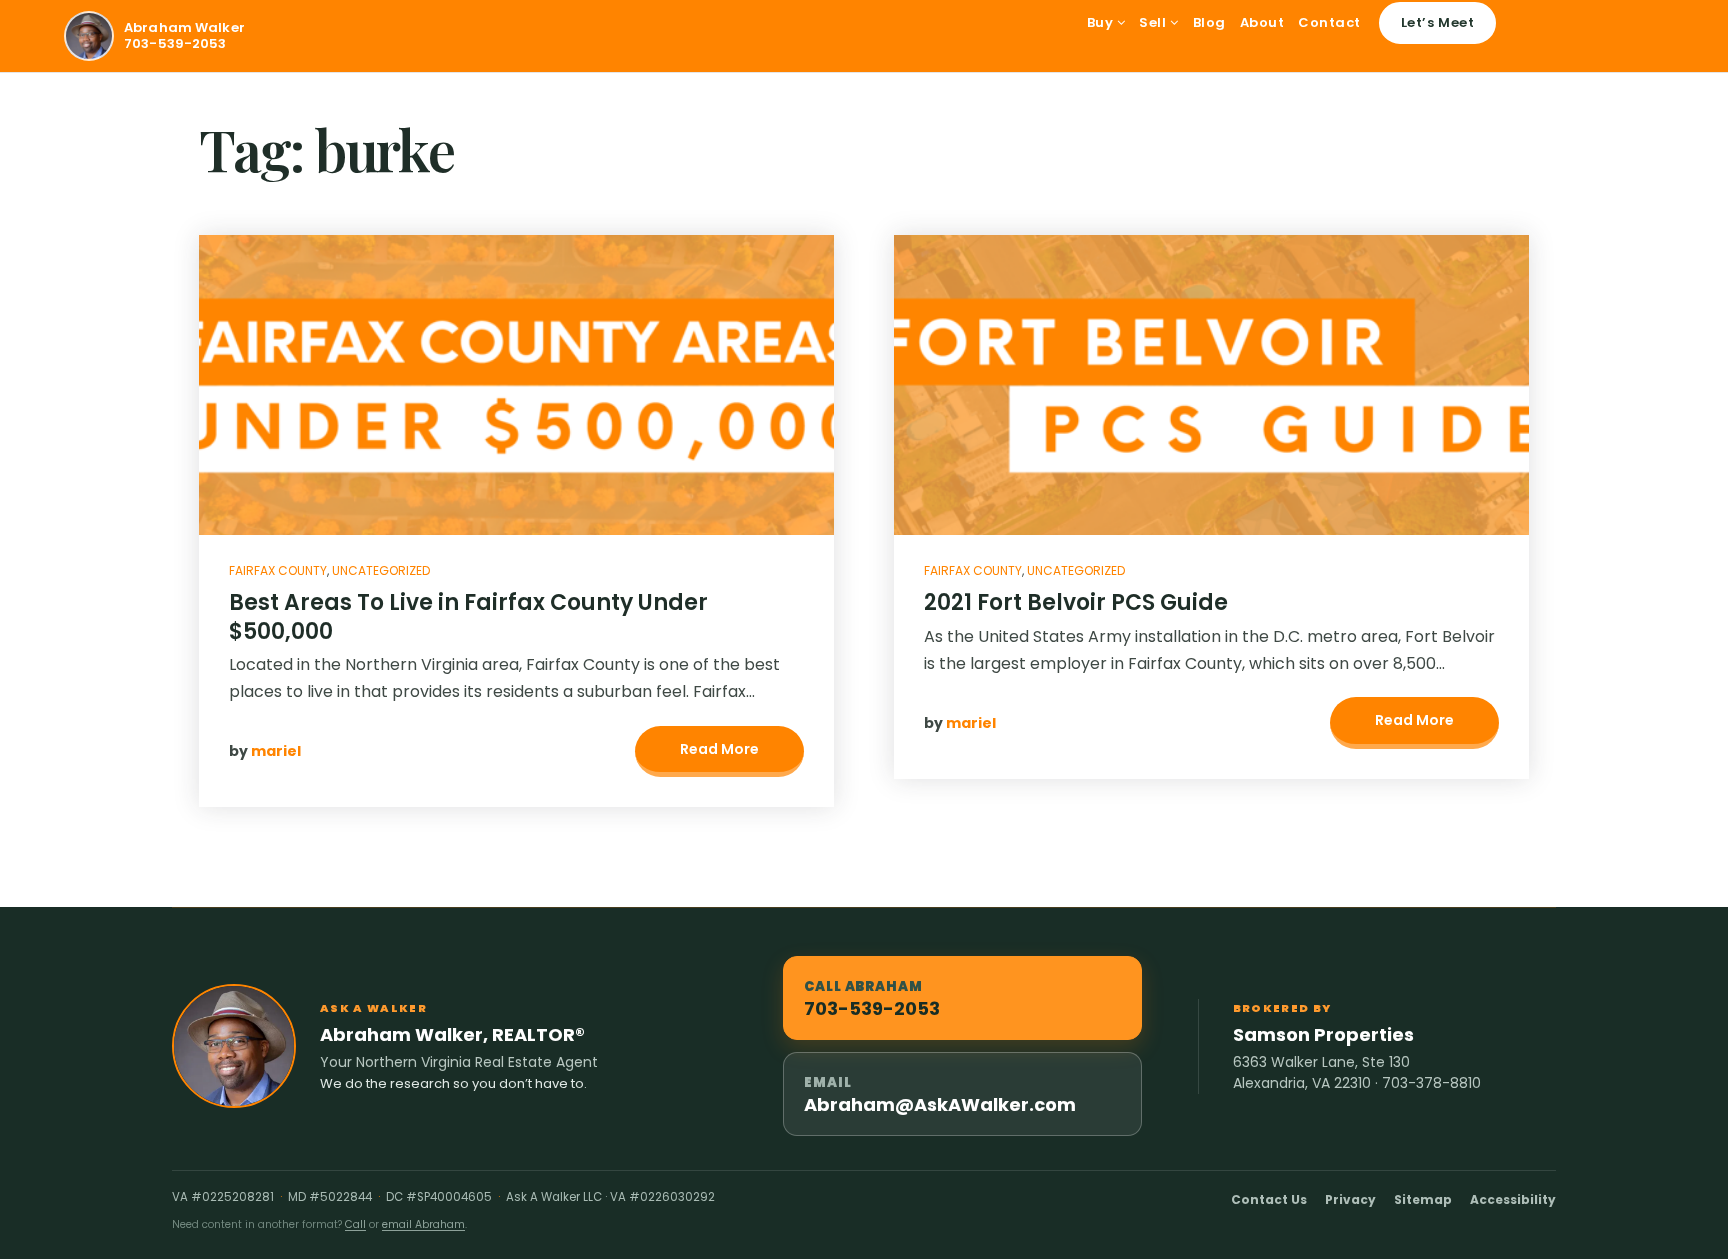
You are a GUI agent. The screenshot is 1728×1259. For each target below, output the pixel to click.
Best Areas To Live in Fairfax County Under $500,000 (468, 617)
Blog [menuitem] (1209, 22)
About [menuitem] (1262, 22)
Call (355, 1224)
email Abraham (423, 1224)
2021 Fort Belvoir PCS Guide (1076, 602)
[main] (864, 490)
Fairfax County (278, 570)
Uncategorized (381, 570)
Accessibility (1513, 1199)
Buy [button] (1102, 22)
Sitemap (1423, 1199)
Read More (719, 749)
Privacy (1350, 1199)
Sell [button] (1154, 22)
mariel (276, 751)
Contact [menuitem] (1329, 22)
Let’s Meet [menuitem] (1437, 22)
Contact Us (1269, 1199)
